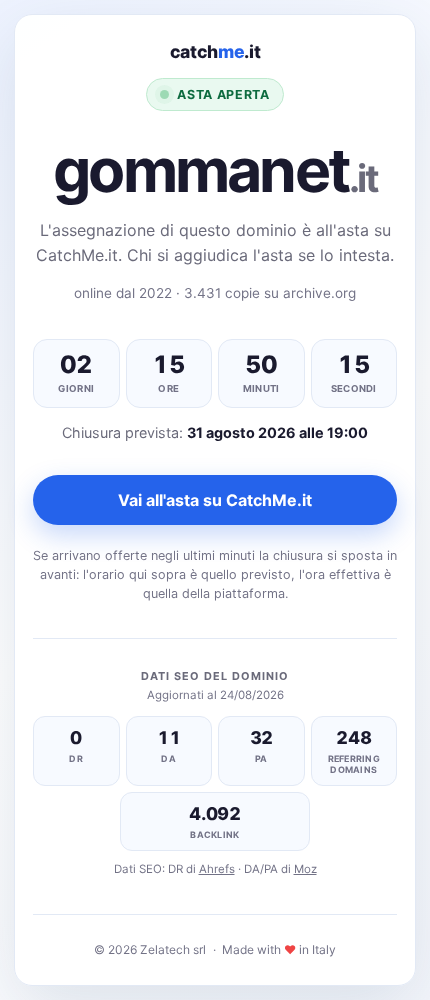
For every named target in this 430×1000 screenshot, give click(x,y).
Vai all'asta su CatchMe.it (215, 500)
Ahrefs (217, 869)
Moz (305, 869)
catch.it (215, 51)
